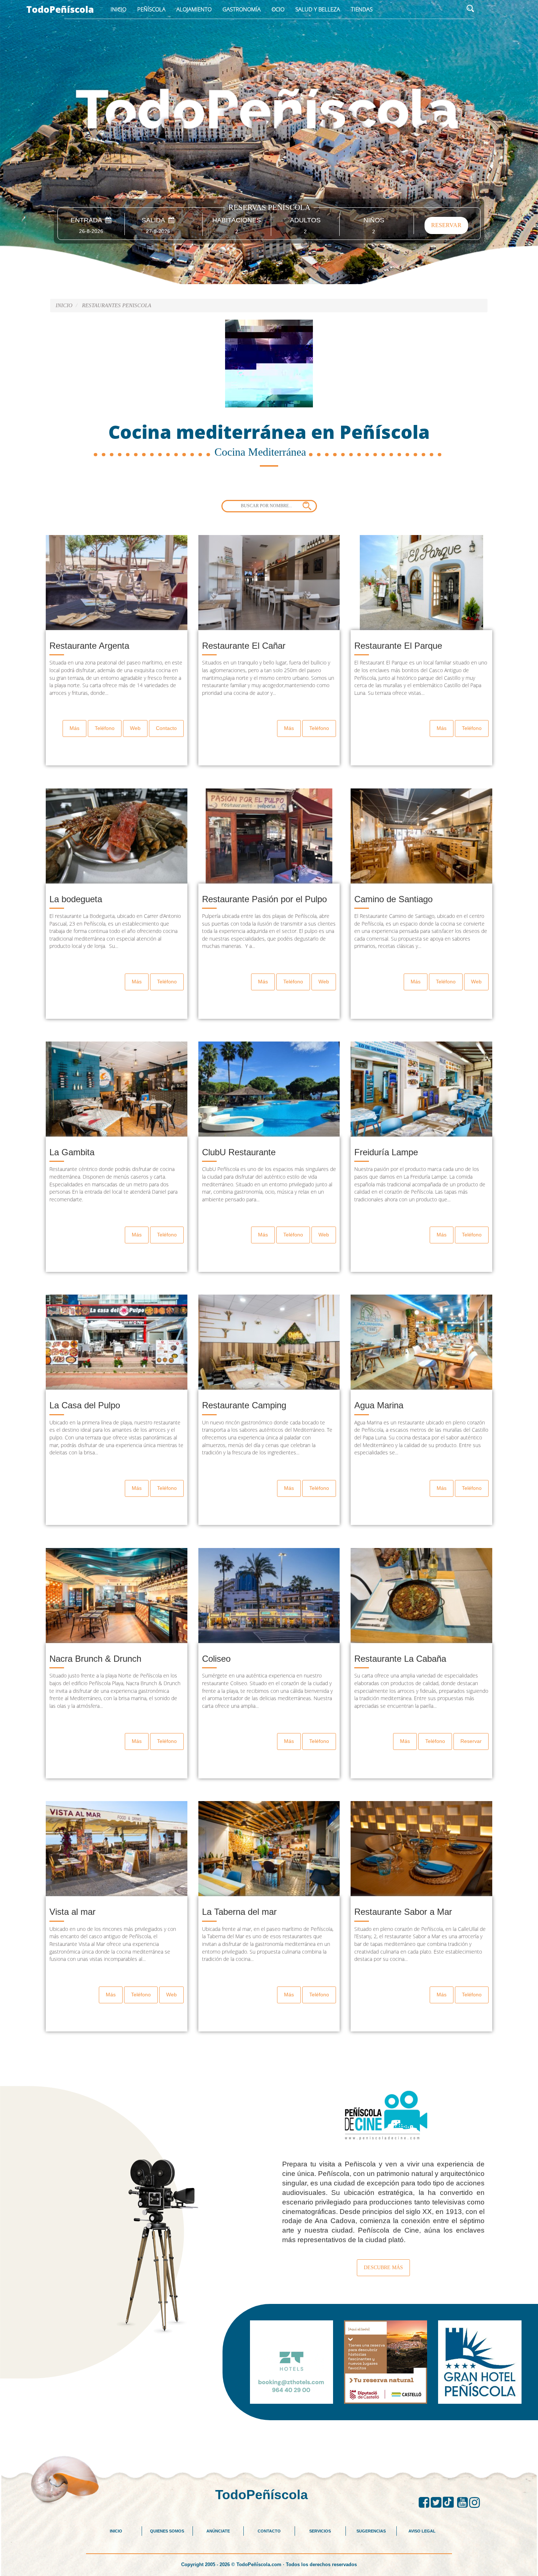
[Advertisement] (269, 2437)
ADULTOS (305, 220)
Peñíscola (151, 9)
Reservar (471, 1741)
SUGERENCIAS (371, 2531)
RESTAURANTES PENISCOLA (117, 305)
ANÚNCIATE (218, 2531)
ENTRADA (88, 220)
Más (74, 728)
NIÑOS (374, 220)
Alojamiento (194, 9)
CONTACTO (269, 2531)
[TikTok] (450, 2502)
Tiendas (362, 9)
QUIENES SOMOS (167, 2531)
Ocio (278, 9)
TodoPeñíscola (60, 9)
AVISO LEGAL (422, 2531)
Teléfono (105, 728)
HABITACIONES (237, 220)
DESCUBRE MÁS (383, 2268)
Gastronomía (242, 9)
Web (135, 728)
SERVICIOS (320, 2531)
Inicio (118, 9)
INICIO (116, 2531)
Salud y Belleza (318, 9)
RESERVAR (446, 225)
